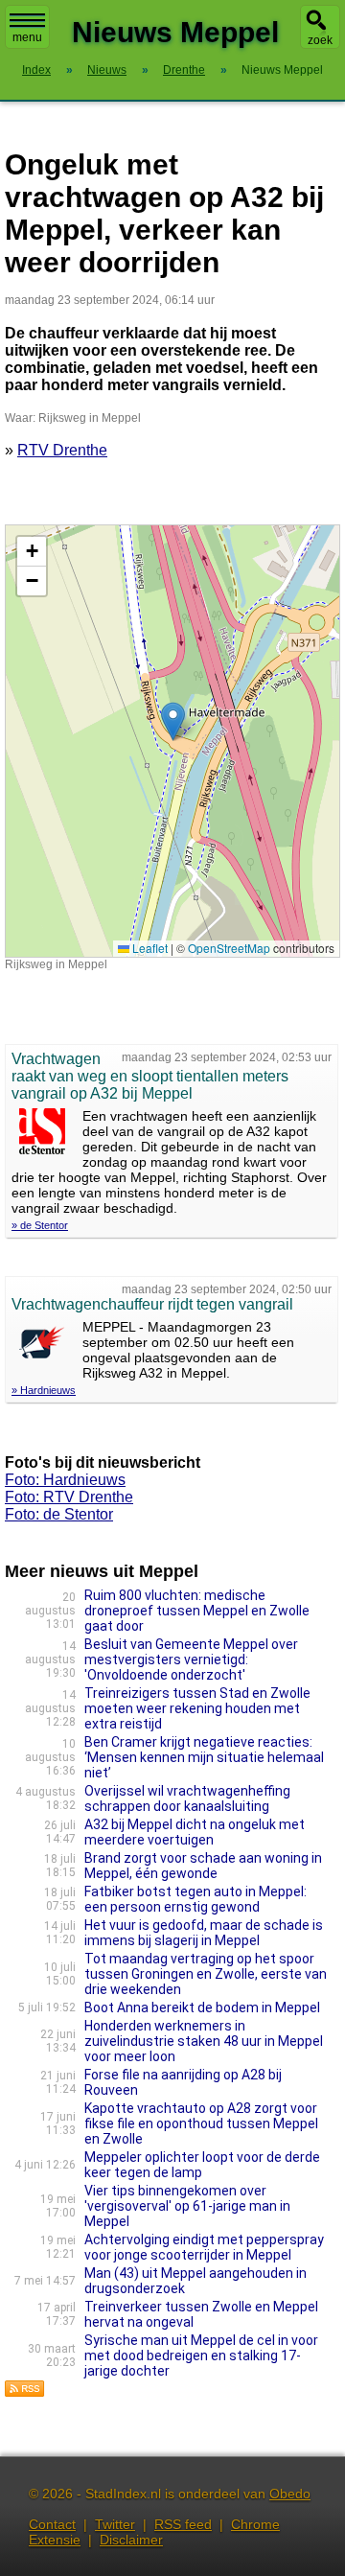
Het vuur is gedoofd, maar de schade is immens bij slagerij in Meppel (204, 1933)
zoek (320, 40)
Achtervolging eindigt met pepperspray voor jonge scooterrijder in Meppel (204, 2247)
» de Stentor (40, 1225)
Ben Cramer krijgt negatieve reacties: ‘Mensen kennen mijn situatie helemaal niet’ (204, 1757)
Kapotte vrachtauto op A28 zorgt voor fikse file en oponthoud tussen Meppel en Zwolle (201, 2123)
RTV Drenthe (62, 450)
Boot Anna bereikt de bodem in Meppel (202, 2007)
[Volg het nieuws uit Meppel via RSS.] (25, 2392)
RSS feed (183, 2524)
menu (27, 37)
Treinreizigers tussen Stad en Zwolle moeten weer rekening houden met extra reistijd (197, 1708)
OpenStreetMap (229, 948)
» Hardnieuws (44, 1390)
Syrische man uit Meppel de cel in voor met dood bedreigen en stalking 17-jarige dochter (201, 2356)
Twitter (115, 2524)
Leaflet (149, 948)
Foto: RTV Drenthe (69, 1497)
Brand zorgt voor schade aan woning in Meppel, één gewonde (203, 1866)
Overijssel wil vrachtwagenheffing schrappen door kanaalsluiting (187, 1799)
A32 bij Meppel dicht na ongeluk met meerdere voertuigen (195, 1832)
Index (36, 70)
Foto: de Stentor (59, 1514)
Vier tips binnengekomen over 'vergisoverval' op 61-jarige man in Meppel (187, 2206)
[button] (173, 721)
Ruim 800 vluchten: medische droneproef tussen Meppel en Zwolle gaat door (197, 1611)
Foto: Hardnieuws (65, 1480)
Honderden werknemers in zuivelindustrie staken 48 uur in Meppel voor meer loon (204, 2041)
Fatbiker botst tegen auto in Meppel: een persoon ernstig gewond (195, 1899)
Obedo (290, 2494)
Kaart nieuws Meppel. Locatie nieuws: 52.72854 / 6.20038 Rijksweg (170, 741)
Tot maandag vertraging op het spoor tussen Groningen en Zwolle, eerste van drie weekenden (206, 1974)
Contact (52, 2524)
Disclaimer (131, 2540)
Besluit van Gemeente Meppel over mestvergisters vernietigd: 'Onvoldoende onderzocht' (191, 1659)
